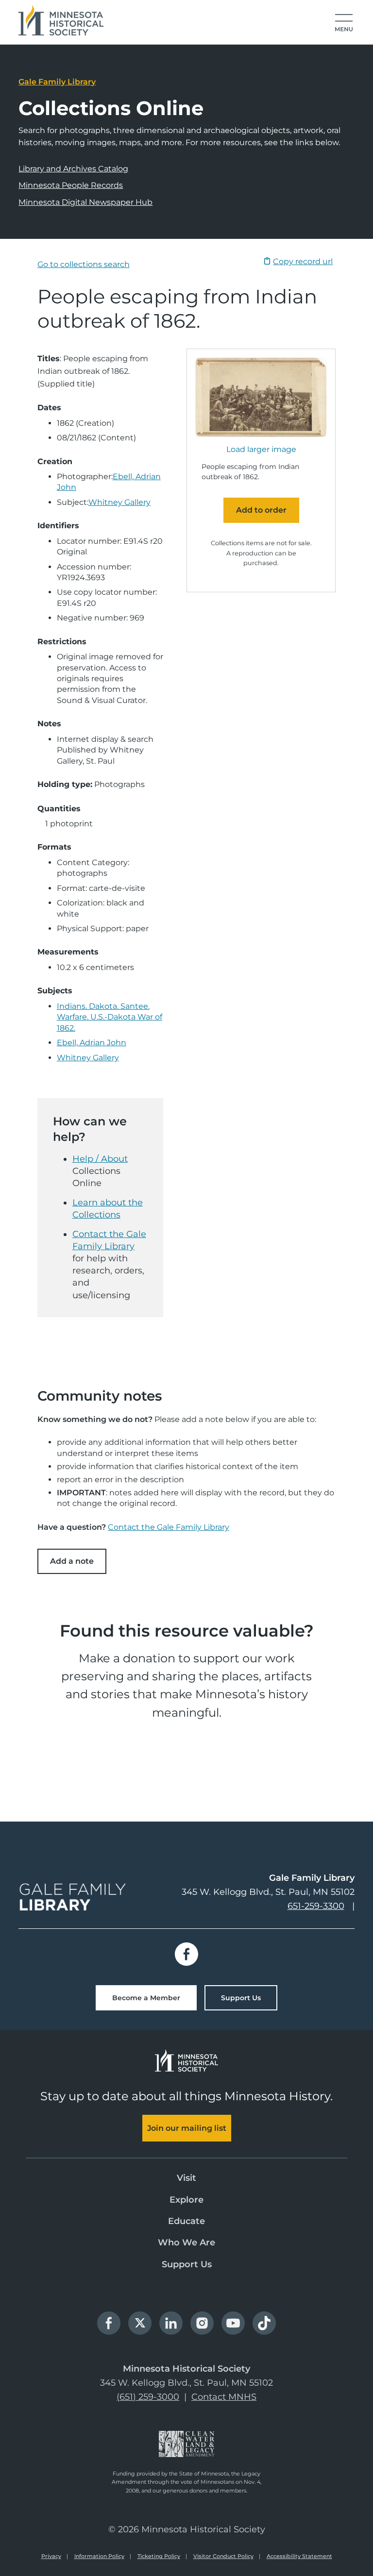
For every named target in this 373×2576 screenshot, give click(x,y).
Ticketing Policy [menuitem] (159, 2556)
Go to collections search (84, 264)
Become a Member (146, 1998)
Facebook (186, 1954)
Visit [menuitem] (186, 2178)
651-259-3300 (316, 1906)
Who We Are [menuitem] (186, 2242)
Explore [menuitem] (186, 2200)
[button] (344, 23)
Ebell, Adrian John (92, 1043)
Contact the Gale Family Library (169, 1527)
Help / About (100, 1159)
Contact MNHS (224, 2397)
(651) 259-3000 (148, 2397)
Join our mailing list (187, 2128)
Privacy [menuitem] (51, 2556)
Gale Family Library (57, 82)
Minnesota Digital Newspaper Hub (85, 202)
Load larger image (261, 450)
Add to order (261, 510)
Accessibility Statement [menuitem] (299, 2556)
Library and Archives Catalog (73, 169)
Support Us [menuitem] (187, 2264)
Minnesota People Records (71, 185)
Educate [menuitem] (186, 2221)
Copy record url (303, 261)
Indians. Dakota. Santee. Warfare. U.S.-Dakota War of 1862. (110, 1017)
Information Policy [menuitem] (99, 2556)
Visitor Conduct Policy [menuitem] (223, 2556)
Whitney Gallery (119, 502)
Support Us (241, 1998)
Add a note (72, 1561)
